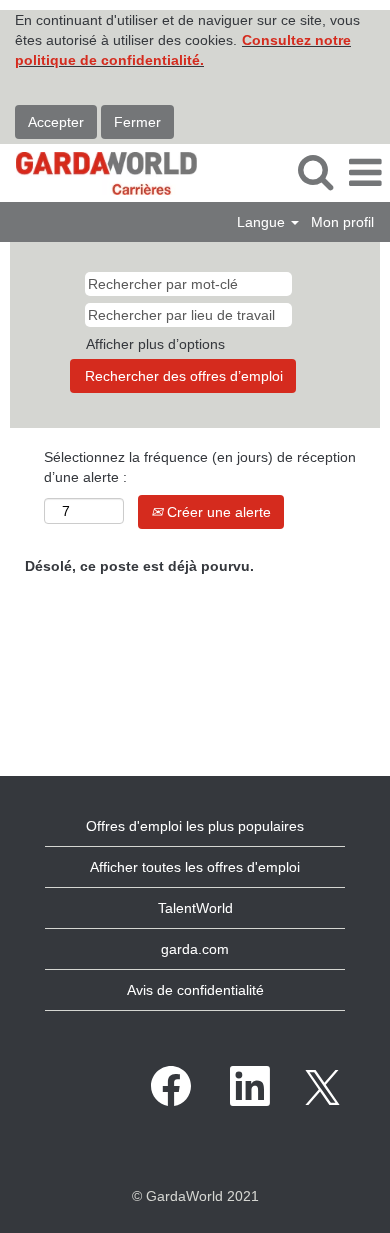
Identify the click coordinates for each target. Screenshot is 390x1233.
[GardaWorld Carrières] (99, 172)
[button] (365, 172)
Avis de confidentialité (195, 990)
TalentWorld (195, 908)
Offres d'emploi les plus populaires (195, 826)
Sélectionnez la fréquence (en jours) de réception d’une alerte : (200, 467)
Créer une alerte (217, 512)
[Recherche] (315, 171)
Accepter (56, 122)
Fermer (137, 122)
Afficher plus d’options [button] (155, 344)
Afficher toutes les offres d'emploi (195, 867)
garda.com (195, 949)
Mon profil (342, 222)
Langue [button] (263, 222)
